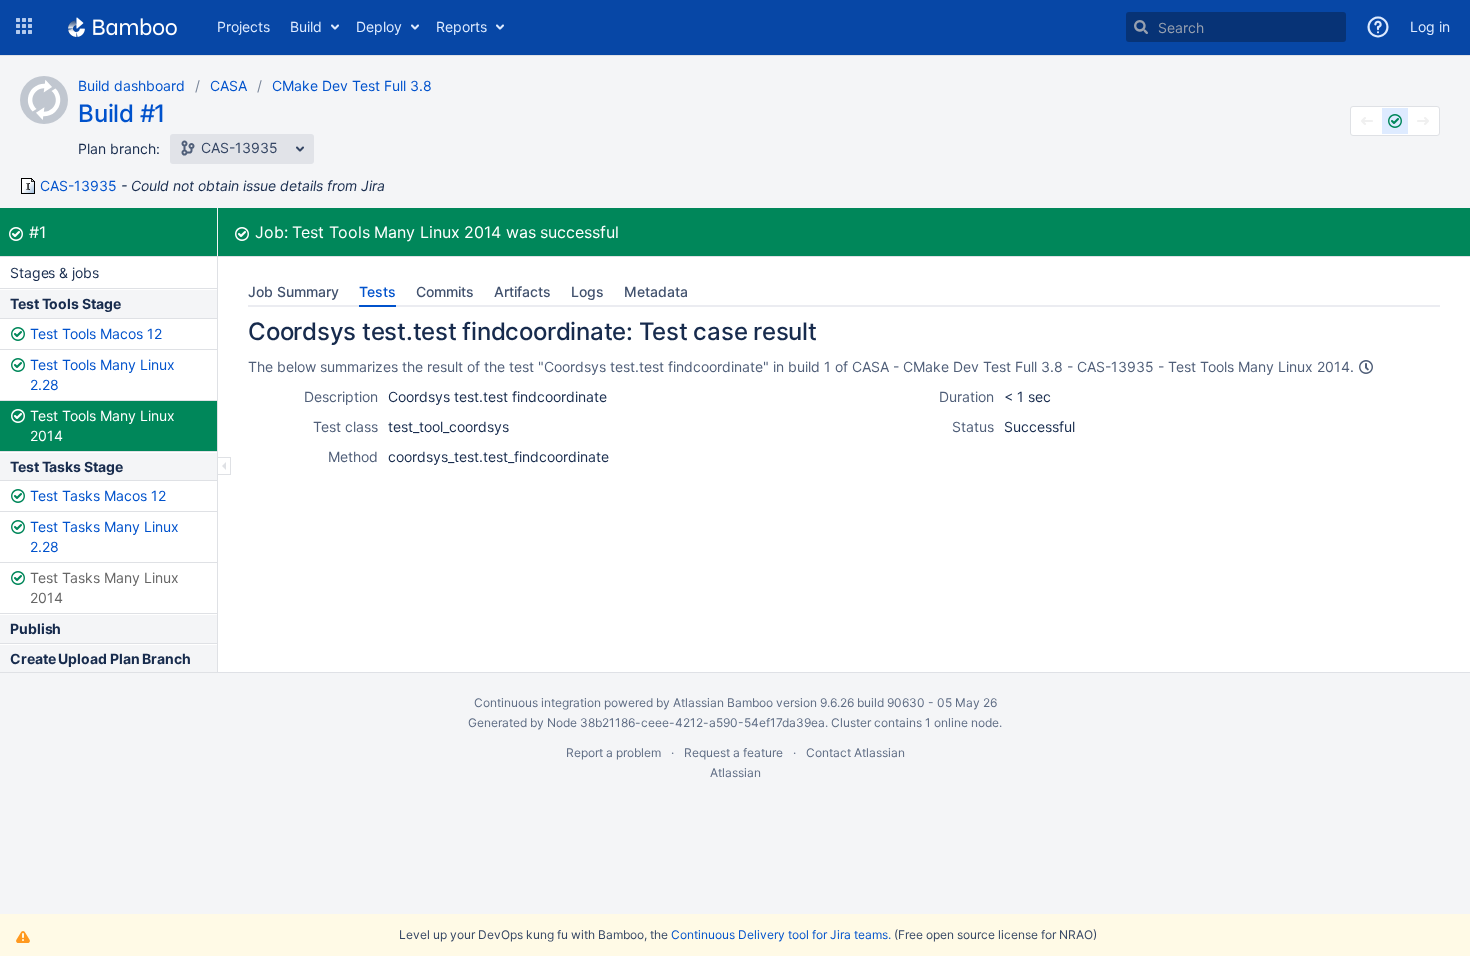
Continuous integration (537, 702)
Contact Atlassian (855, 752)
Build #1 (121, 113)
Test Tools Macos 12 (96, 333)
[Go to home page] (122, 27)
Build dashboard (131, 85)
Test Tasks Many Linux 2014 (104, 587)
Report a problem (613, 752)
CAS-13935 (78, 186)
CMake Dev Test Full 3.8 (352, 85)
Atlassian (735, 772)
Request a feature (733, 752)
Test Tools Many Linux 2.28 (102, 374)
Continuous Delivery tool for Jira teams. (781, 934)
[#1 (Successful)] (1395, 121)
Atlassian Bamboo (723, 702)
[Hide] (224, 466)
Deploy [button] (379, 26)
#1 (37, 232)
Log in (1430, 26)
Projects (243, 26)
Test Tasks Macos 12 (98, 495)
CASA (228, 85)
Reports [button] (461, 26)
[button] (24, 27)
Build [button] (306, 26)
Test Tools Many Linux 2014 (102, 425)
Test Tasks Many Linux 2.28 (104, 536)
